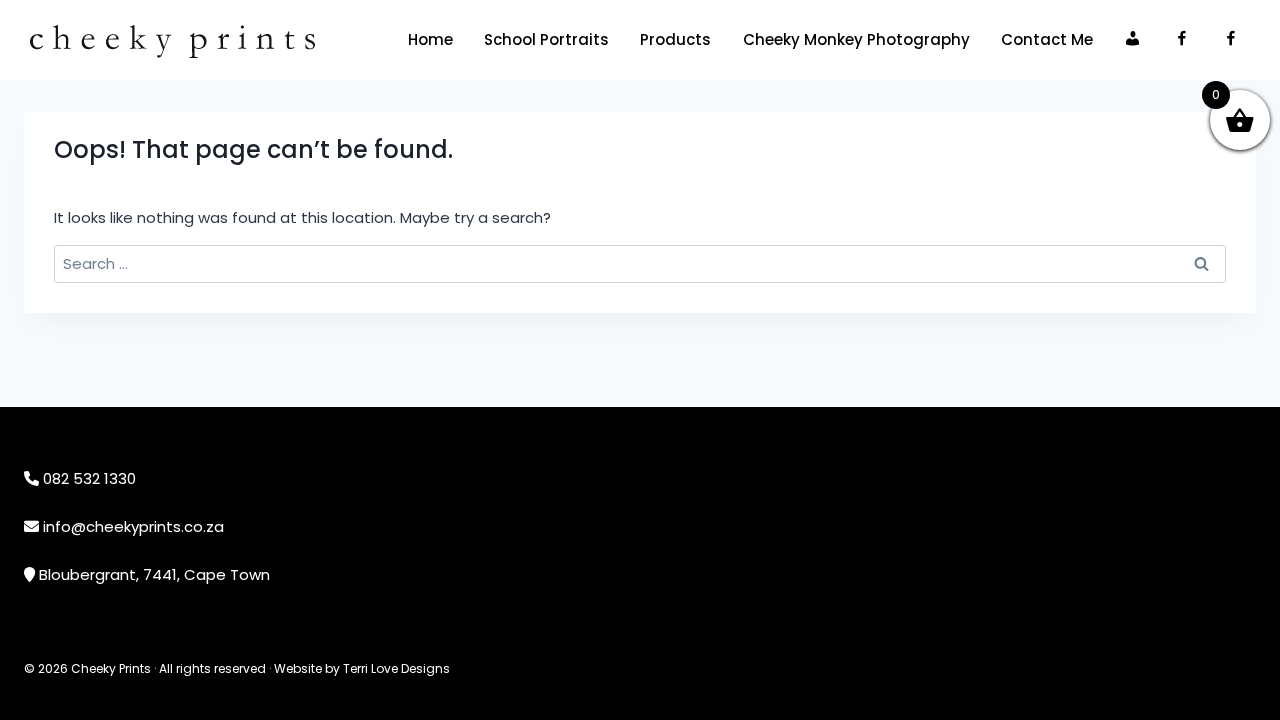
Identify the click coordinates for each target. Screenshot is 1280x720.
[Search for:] (640, 263)
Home (430, 39)
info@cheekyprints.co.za (133, 526)
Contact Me (1047, 39)
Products (675, 39)
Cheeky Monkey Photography (856, 39)
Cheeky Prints (111, 668)
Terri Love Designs (396, 668)
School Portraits (546, 39)
